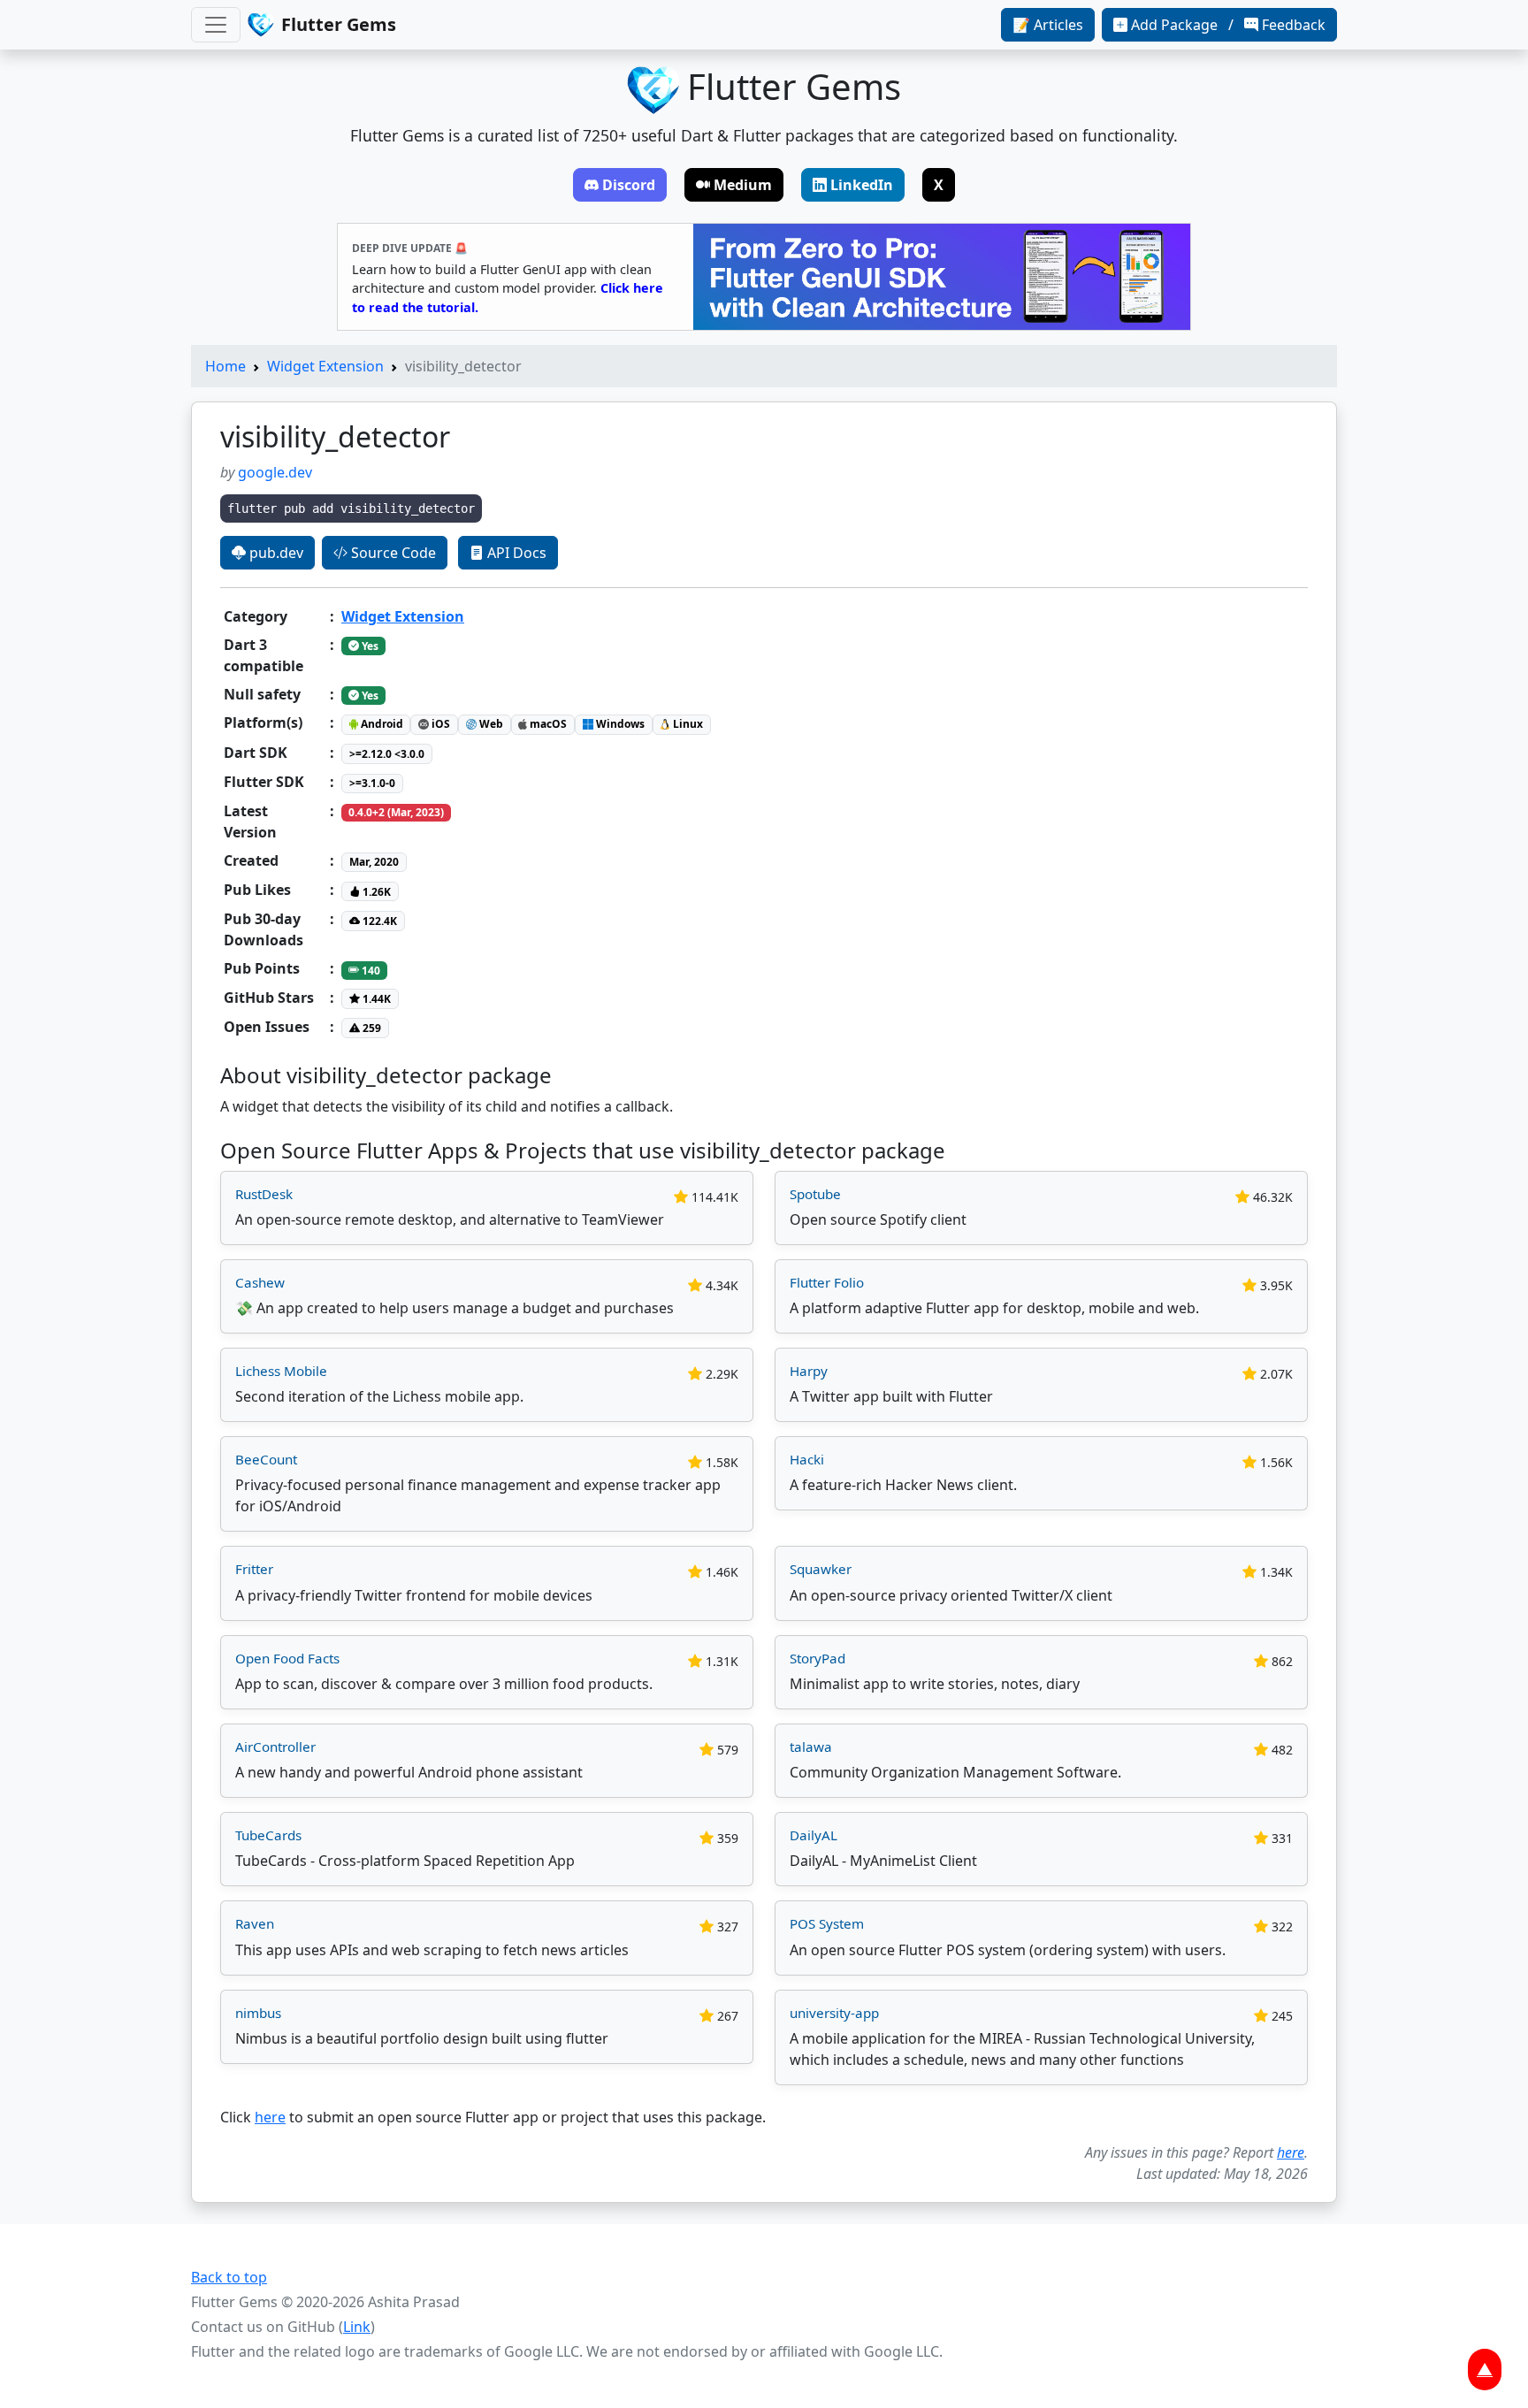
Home (225, 366)
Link (357, 2327)
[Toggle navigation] (216, 25)
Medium (743, 185)
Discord (629, 185)
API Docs (515, 553)
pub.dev (275, 553)
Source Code (392, 553)
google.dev (275, 472)
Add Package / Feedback (1228, 25)
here (270, 2117)
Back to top (229, 2277)
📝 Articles (1048, 25)
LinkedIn (862, 185)
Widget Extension (325, 366)
